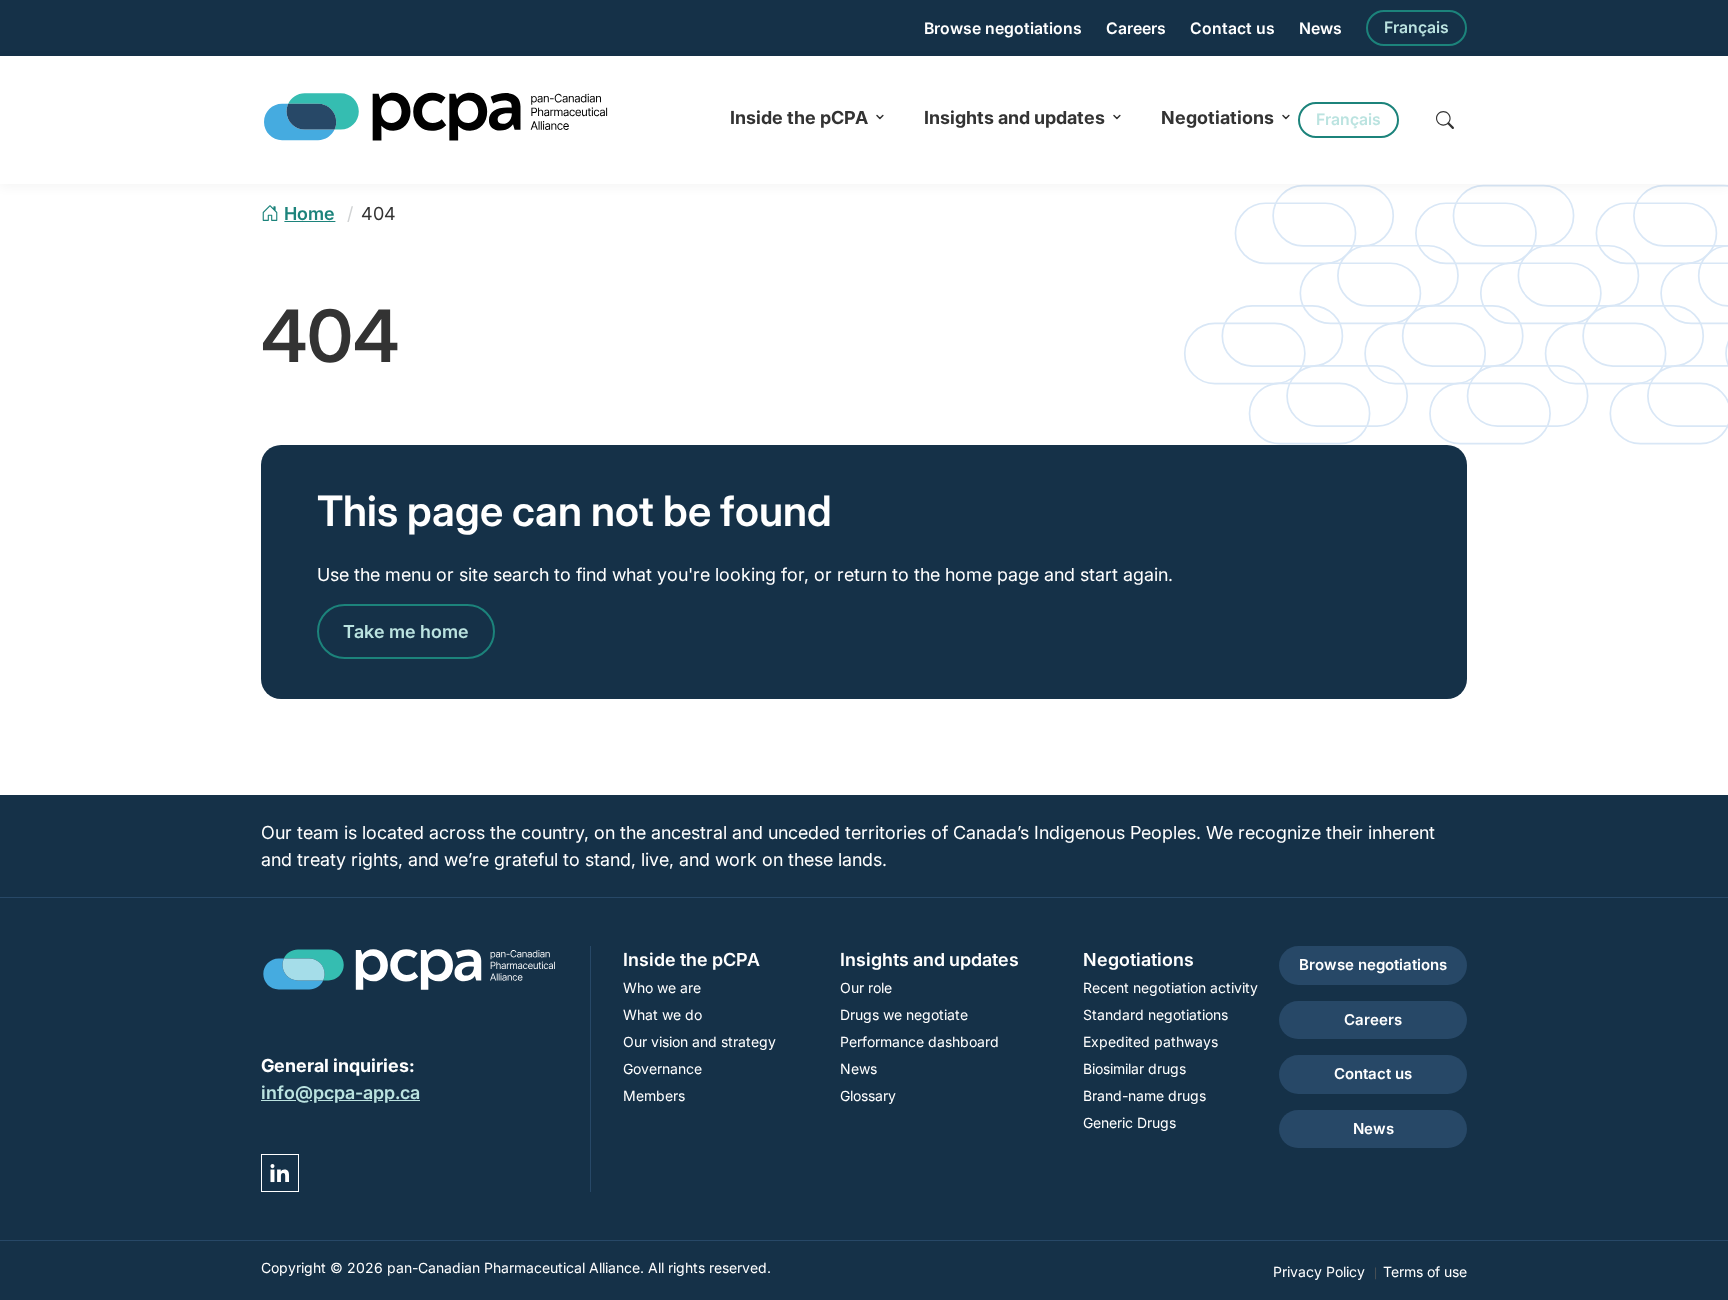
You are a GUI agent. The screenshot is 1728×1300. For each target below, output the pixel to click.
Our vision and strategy (699, 1041)
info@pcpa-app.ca (340, 1092)
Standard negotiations (1155, 1014)
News (1320, 28)
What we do (662, 1014)
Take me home (406, 631)
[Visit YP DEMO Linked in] (280, 1173)
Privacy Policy (1319, 1271)
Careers (1136, 28)
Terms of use (1425, 1271)
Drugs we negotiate (904, 1014)
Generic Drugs (1129, 1122)
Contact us (1232, 28)
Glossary (868, 1095)
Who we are (662, 987)
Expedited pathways (1150, 1041)
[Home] (436, 137)
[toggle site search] (1445, 120)
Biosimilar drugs (1134, 1068)
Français (1416, 27)
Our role (866, 987)
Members (654, 1095)
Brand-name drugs (1144, 1095)
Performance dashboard (919, 1041)
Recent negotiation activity (1170, 987)
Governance (662, 1068)
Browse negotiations (1003, 28)
